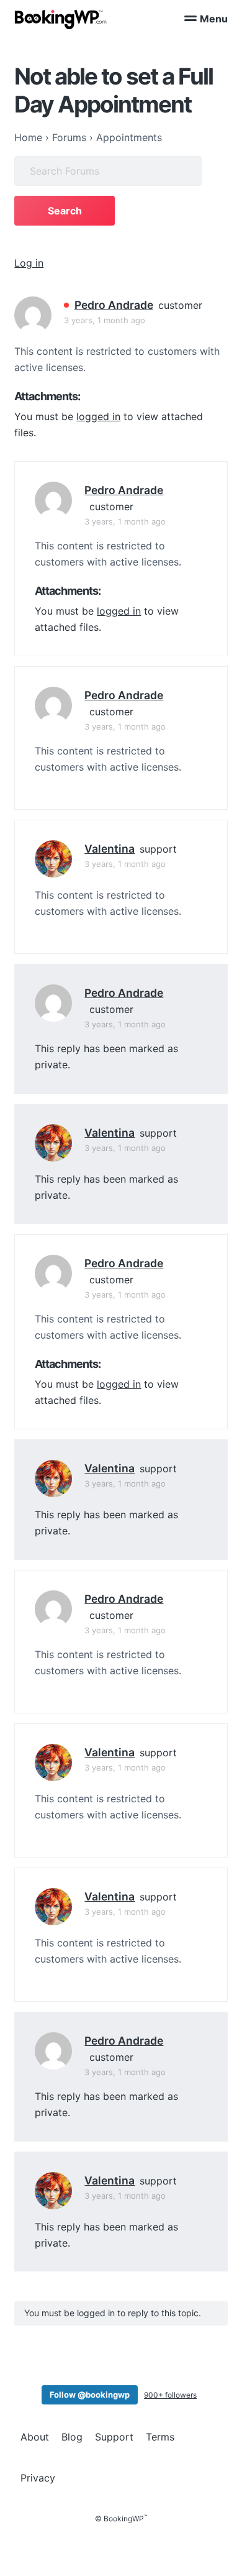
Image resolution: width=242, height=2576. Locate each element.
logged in (98, 416)
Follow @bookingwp (90, 2395)
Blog (72, 2437)
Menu (214, 19)
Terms (160, 2437)
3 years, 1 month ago (105, 320)
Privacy (38, 2478)
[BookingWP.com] (61, 20)
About (35, 2437)
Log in (29, 263)
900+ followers (170, 2395)
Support (114, 2437)
